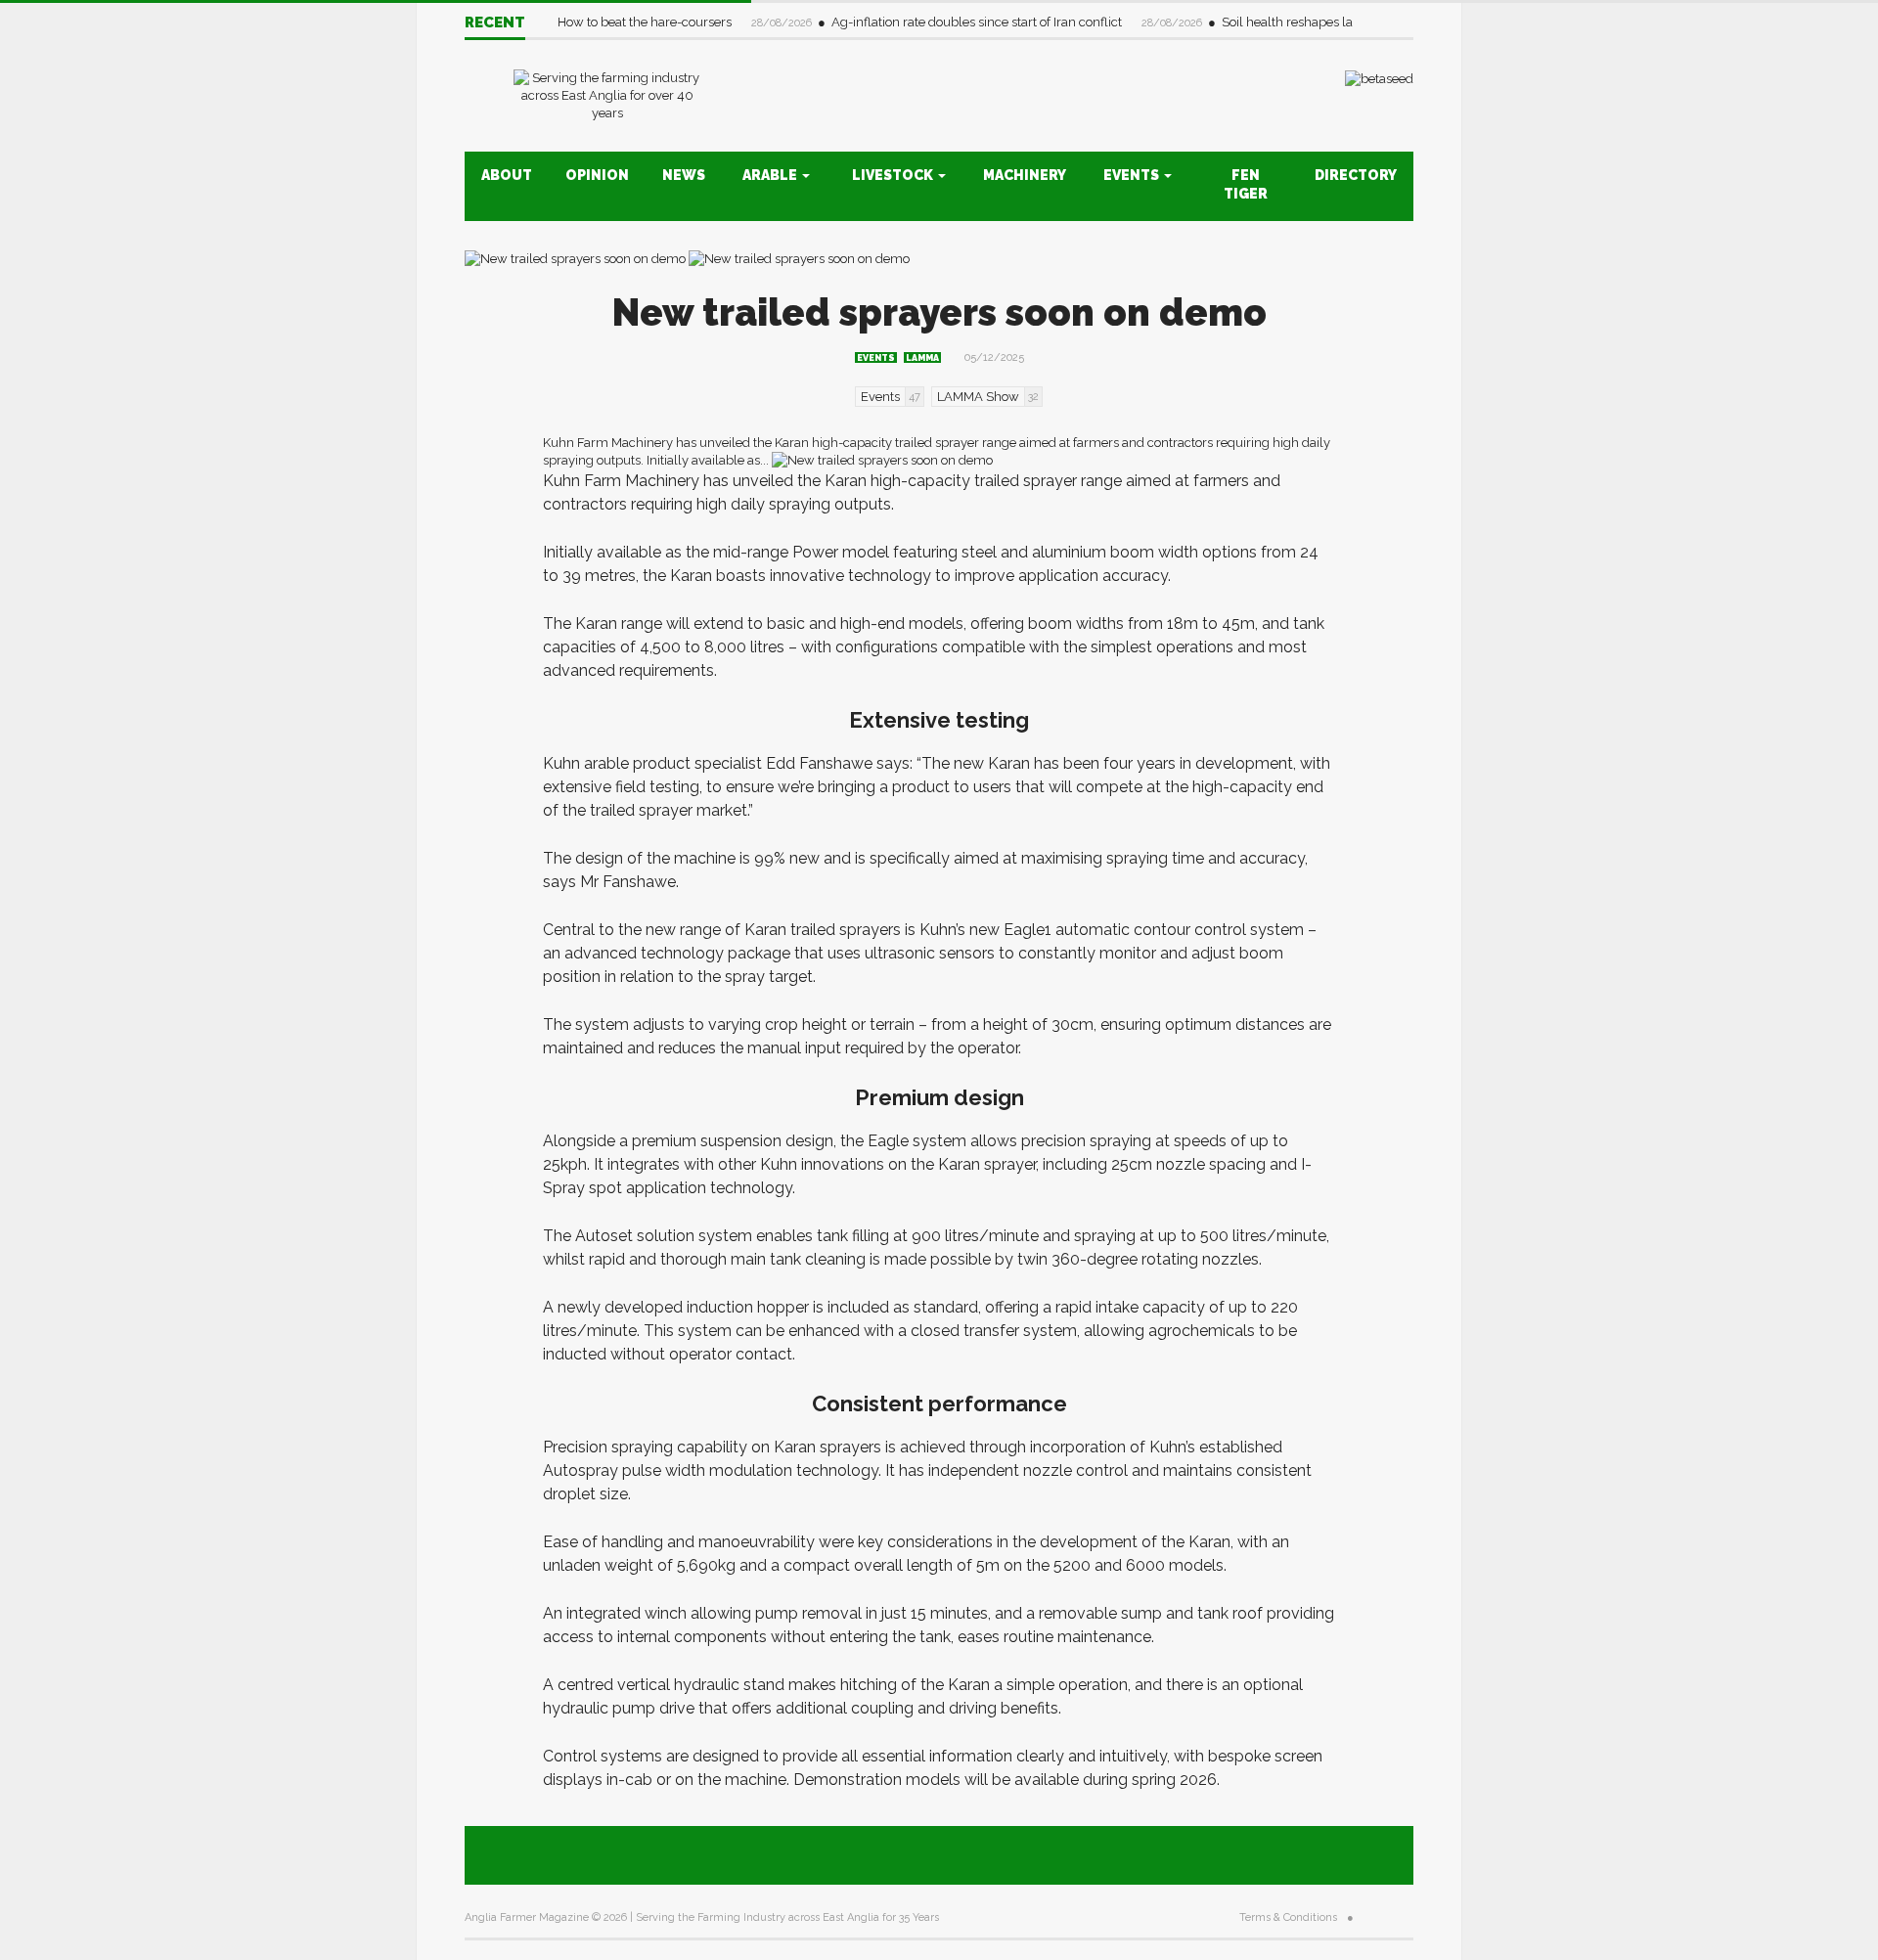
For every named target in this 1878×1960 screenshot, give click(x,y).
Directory (1356, 175)
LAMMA (922, 358)
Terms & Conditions (1288, 1917)
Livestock (894, 175)
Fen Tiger (1246, 184)
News (684, 175)
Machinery (1025, 175)
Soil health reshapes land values (1317, 22)
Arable (771, 175)
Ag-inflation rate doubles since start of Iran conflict (978, 22)
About (507, 175)
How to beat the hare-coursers (646, 22)
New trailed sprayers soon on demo (939, 312)
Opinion (597, 175)
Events (1133, 175)
